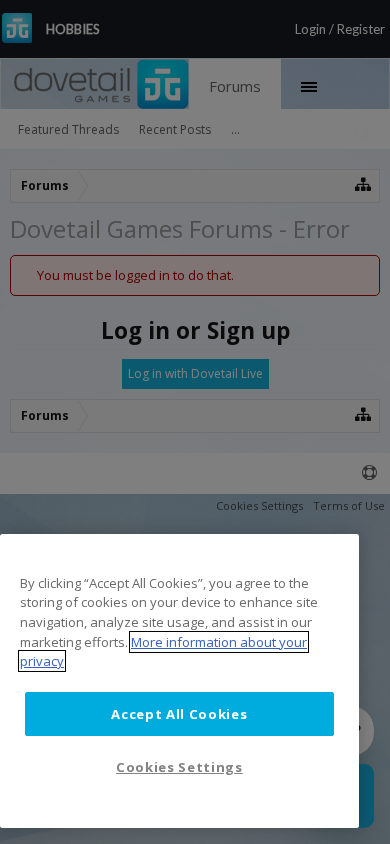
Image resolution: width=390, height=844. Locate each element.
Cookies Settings (179, 767)
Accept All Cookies (179, 714)
